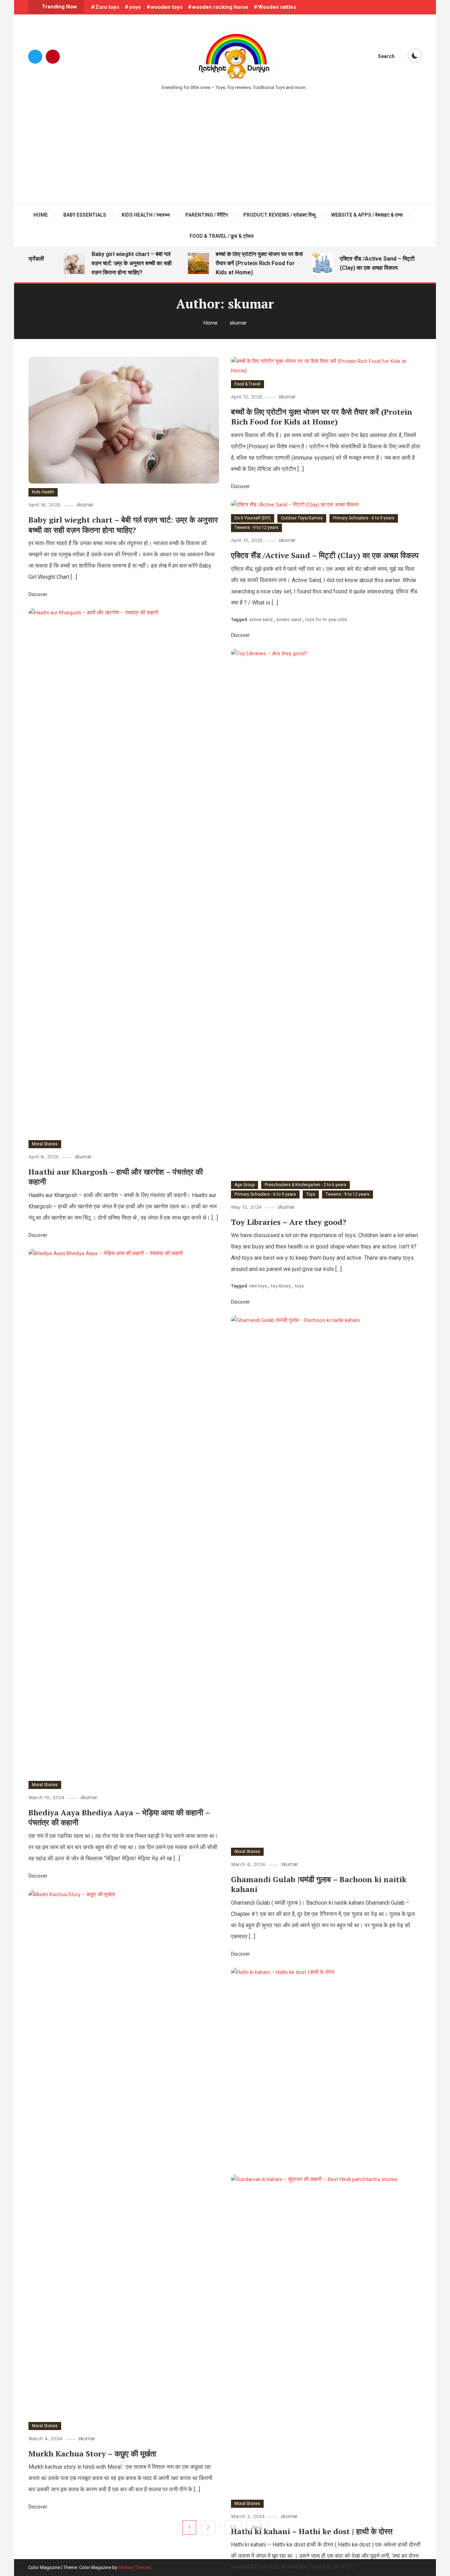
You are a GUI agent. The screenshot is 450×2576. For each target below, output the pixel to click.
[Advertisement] (225, 144)
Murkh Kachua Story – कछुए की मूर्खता (92, 2453)
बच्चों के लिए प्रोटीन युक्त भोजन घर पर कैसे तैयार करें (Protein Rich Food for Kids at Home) (244, 263)
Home (41, 215)
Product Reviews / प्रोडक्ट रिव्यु (279, 215)
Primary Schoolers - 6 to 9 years (364, 518)
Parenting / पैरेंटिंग (207, 215)
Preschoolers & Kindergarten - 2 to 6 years (306, 1185)
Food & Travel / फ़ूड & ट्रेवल (221, 236)
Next (257, 2527)
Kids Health (43, 492)
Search (386, 56)
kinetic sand (289, 619)
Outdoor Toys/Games (302, 518)
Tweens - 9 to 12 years (256, 528)
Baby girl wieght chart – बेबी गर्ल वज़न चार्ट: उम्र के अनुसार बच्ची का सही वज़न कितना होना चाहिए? (117, 263)
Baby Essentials (85, 215)
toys (299, 1286)
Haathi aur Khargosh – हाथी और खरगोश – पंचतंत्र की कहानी (116, 1177)
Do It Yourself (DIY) (253, 518)
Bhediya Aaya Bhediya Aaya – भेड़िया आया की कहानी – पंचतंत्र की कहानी (119, 1817)
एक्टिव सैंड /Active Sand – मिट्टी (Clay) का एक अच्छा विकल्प (362, 263)
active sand (261, 619)
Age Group (245, 1185)
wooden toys (167, 7)
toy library (281, 1286)
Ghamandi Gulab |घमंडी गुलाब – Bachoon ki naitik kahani (319, 1884)
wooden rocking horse (220, 7)
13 (233, 2527)
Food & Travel (247, 384)
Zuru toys (107, 7)
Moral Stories (45, 1144)
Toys (311, 1194)
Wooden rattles (277, 7)
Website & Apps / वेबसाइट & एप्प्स (367, 215)
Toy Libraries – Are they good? (289, 1222)
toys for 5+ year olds (326, 619)
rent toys (258, 1286)
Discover (38, 594)
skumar (85, 505)
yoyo (135, 7)
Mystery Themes (135, 2567)
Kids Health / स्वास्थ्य (146, 215)
